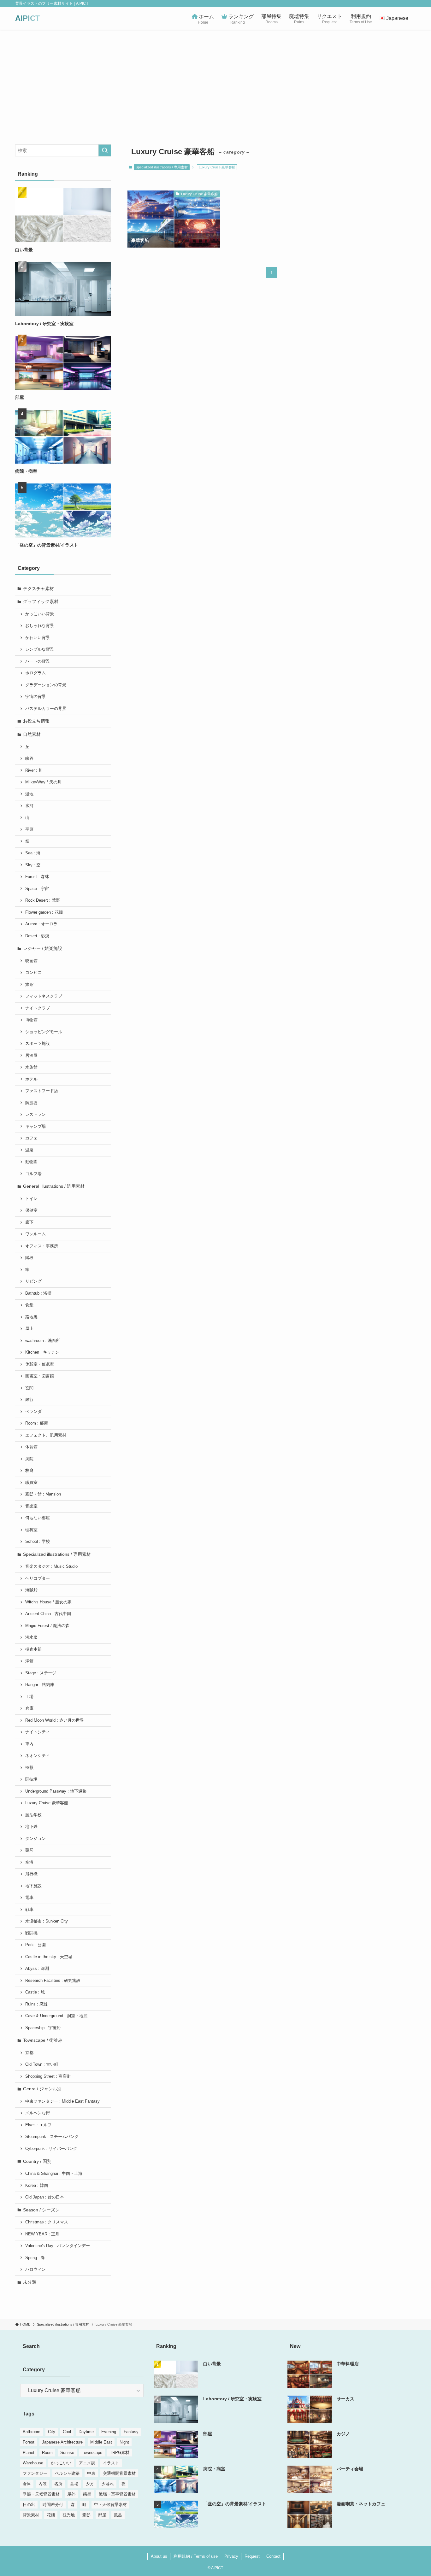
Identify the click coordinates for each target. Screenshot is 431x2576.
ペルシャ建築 (67, 2473)
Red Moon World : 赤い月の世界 (55, 1720)
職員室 (31, 1483)
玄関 (29, 1388)
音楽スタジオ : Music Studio (51, 1566)
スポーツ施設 (38, 1044)
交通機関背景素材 (119, 2473)
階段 (29, 1258)
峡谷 (29, 758)
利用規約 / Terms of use (196, 2556)
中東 (91, 2473)
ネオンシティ (38, 1756)
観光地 (69, 2515)
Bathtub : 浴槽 (38, 1293)
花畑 (51, 2515)
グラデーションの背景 (46, 685)
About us (159, 2556)
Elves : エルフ (38, 2125)
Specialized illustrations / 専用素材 (162, 167)
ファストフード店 (42, 1091)
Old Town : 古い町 (42, 2064)
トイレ (31, 1199)
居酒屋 (31, 1056)
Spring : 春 (35, 2258)
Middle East (101, 2442)
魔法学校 (33, 1815)
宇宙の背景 (35, 697)
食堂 (29, 1305)
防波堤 (31, 1103)
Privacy (231, 2556)
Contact (273, 2556)
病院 (29, 1459)
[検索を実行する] (105, 150)
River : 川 (34, 770)
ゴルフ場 (33, 1174)
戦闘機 (31, 1933)
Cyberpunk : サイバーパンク (51, 2149)
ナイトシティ (38, 1732)
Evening (109, 2432)
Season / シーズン (41, 2210)
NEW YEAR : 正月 (42, 2234)
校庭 (29, 1471)
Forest (29, 2442)
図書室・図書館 (40, 1376)
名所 (58, 2484)
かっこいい (61, 2463)
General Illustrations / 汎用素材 (54, 1186)
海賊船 (31, 1590)
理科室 (31, 1530)
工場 (29, 1697)
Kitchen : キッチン (42, 1352)
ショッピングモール (44, 1032)
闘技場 (31, 1779)
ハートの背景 (38, 661)
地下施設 (33, 1886)
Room (47, 2453)
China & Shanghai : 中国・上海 (54, 2174)
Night (124, 2442)
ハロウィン (35, 2269)
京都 (29, 2053)
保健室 (31, 1210)
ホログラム (35, 673)
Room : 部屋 (37, 1423)
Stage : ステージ (41, 1673)
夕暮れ (108, 2484)
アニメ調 (87, 2463)
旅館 (29, 985)
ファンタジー (35, 2473)
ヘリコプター (38, 1578)
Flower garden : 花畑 (44, 912)
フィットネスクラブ (44, 996)
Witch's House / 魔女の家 (48, 1602)
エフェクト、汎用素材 (46, 1435)
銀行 (29, 1400)
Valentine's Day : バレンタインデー (58, 2246)
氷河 (29, 806)
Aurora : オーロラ (41, 924)
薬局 (29, 1850)
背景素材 (31, 2515)
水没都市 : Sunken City (47, 1921)
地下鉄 (31, 1827)
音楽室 (31, 1506)
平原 (29, 829)
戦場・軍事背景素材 (117, 2494)
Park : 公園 (35, 1945)
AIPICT (28, 18)
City (52, 2432)
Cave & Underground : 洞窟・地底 (56, 2016)
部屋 (102, 2515)
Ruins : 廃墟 (36, 2004)
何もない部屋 (38, 1518)
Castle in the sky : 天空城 (49, 1957)
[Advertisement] (215, 77)
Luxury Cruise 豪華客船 (47, 1803)
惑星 (87, 2494)
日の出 (29, 2505)
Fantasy (131, 2432)
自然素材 (32, 734)
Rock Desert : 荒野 (43, 900)
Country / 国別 (37, 2161)
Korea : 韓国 (37, 2186)
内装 (43, 2484)
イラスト (111, 2463)
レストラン (35, 1115)
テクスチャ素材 (38, 588)
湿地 (29, 794)
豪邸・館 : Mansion (43, 1494)
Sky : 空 (33, 865)
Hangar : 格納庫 (40, 1685)
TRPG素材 (120, 2453)
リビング (33, 1281)
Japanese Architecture (62, 2442)
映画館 (31, 961)
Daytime (86, 2432)
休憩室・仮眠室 (40, 1364)
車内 (29, 1744)
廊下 (29, 1222)
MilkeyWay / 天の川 (43, 782)
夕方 (90, 2484)
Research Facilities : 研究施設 (53, 1981)
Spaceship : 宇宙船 (43, 2028)
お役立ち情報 (36, 721)
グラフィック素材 (41, 601)
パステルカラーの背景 (46, 709)
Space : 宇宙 (37, 889)
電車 (29, 1898)
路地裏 (31, 1317)
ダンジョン (35, 1839)
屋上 (29, 1329)
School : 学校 (38, 1542)
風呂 (118, 2515)
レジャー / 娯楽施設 (43, 948)
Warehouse (33, 2463)
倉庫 (29, 1708)
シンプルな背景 (40, 649)
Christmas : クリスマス (47, 2222)
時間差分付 (53, 2505)
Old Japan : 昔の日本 (45, 2197)
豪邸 (86, 2515)
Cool (67, 2432)
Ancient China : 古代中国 (48, 1614)
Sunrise (67, 2453)
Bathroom (32, 2432)
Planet (29, 2453)
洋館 (29, 1661)
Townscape (92, 2453)
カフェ (31, 1138)
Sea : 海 (33, 853)
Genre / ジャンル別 (42, 2089)
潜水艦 (31, 1637)
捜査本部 (33, 1649)
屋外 (71, 2494)
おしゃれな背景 (40, 626)
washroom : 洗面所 (43, 1341)
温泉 (29, 1150)
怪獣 (29, 1768)
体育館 (31, 1447)
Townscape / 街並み (43, 2040)
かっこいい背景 (40, 614)
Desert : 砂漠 (37, 936)
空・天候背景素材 (110, 2505)
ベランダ (33, 1412)
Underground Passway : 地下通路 (56, 1791)
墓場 (74, 2484)
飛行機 (31, 1874)
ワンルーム (35, 1234)
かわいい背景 (38, 638)
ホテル (31, 1079)
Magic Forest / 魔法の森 (47, 1626)
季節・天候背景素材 (41, 2494)
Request (252, 2556)
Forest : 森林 (37, 877)
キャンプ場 (35, 1127)
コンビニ (33, 973)
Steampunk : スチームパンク (52, 2137)
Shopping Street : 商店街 (48, 2076)
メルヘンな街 (38, 2113)
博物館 (31, 1020)
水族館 (31, 1067)
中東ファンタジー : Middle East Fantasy (62, 2101)
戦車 (29, 1910)
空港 (29, 1862)
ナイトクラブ (38, 1008)
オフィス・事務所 (42, 1246)
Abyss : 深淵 (37, 1969)
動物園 (31, 1162)
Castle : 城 (35, 1992)
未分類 (30, 2282)
